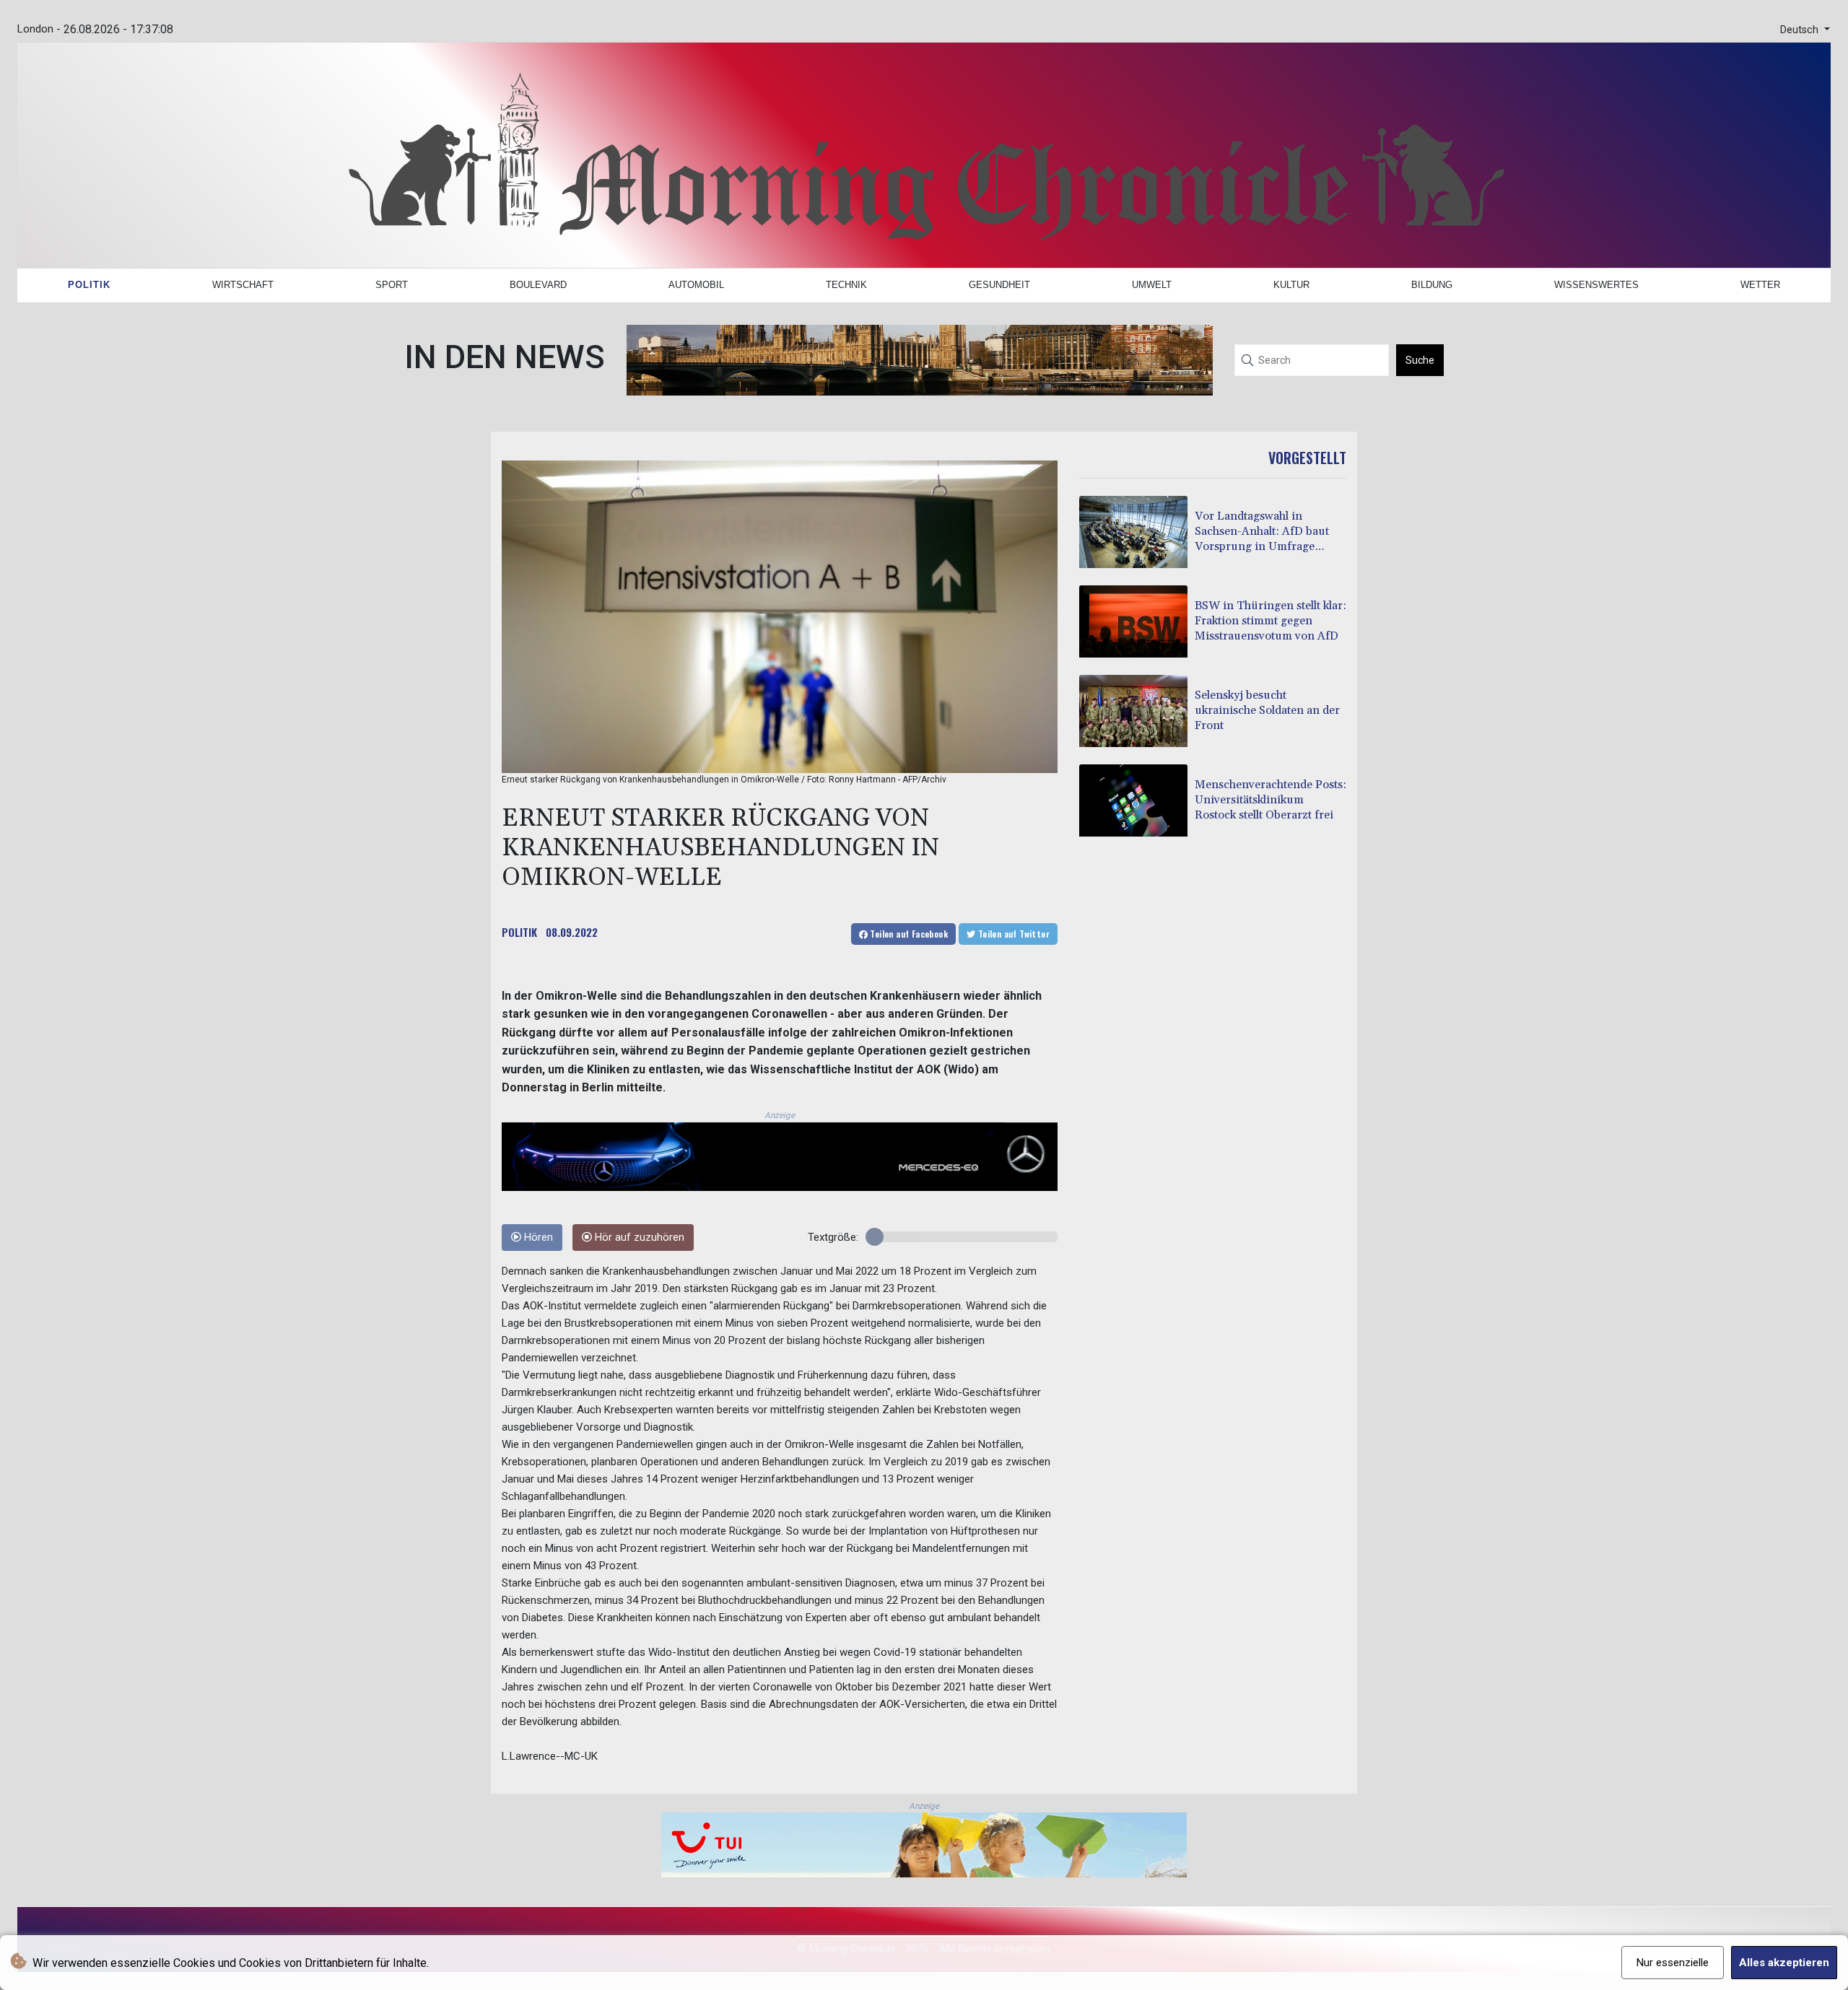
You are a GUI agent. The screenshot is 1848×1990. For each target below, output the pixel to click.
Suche (1420, 360)
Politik (89, 285)
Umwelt (1152, 285)
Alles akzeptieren (1784, 1963)
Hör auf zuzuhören (638, 1238)
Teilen (908, 934)
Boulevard (538, 285)
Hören (537, 1238)
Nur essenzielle (1673, 1963)
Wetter (1760, 285)
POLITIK (519, 932)
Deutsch (1801, 30)
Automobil (696, 285)
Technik (846, 285)
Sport (392, 285)
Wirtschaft (243, 285)
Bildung (1432, 285)
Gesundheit (999, 285)
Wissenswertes (1596, 285)
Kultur (1291, 285)
